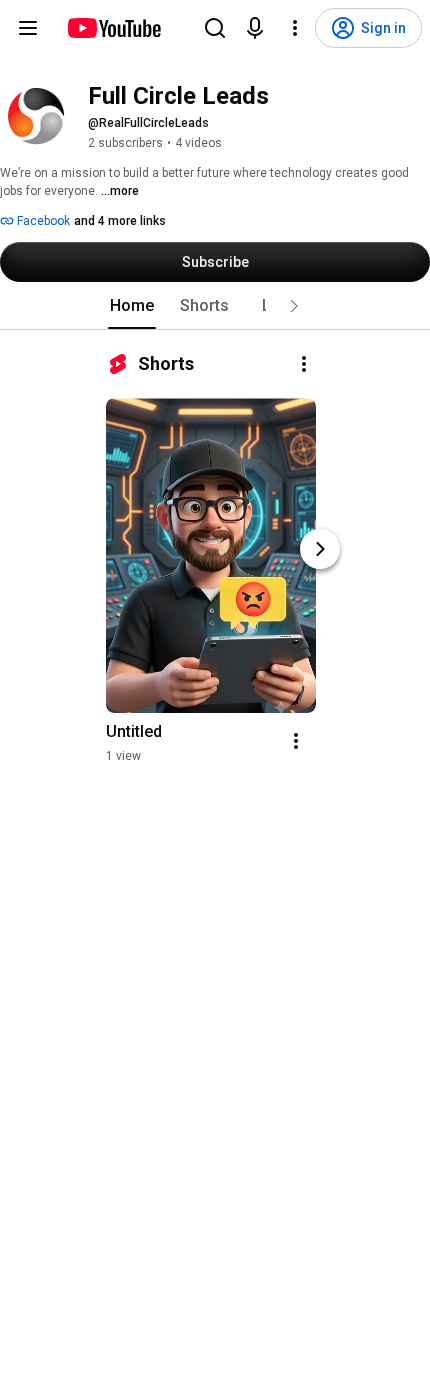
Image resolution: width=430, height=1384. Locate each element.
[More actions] (304, 364)
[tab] (132, 306)
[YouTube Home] (113, 28)
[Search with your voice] (255, 28)
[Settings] (295, 28)
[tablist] (215, 306)
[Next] (320, 549)
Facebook (42, 221)
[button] (294, 306)
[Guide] (28, 28)
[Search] (215, 28)
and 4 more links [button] (120, 221)
